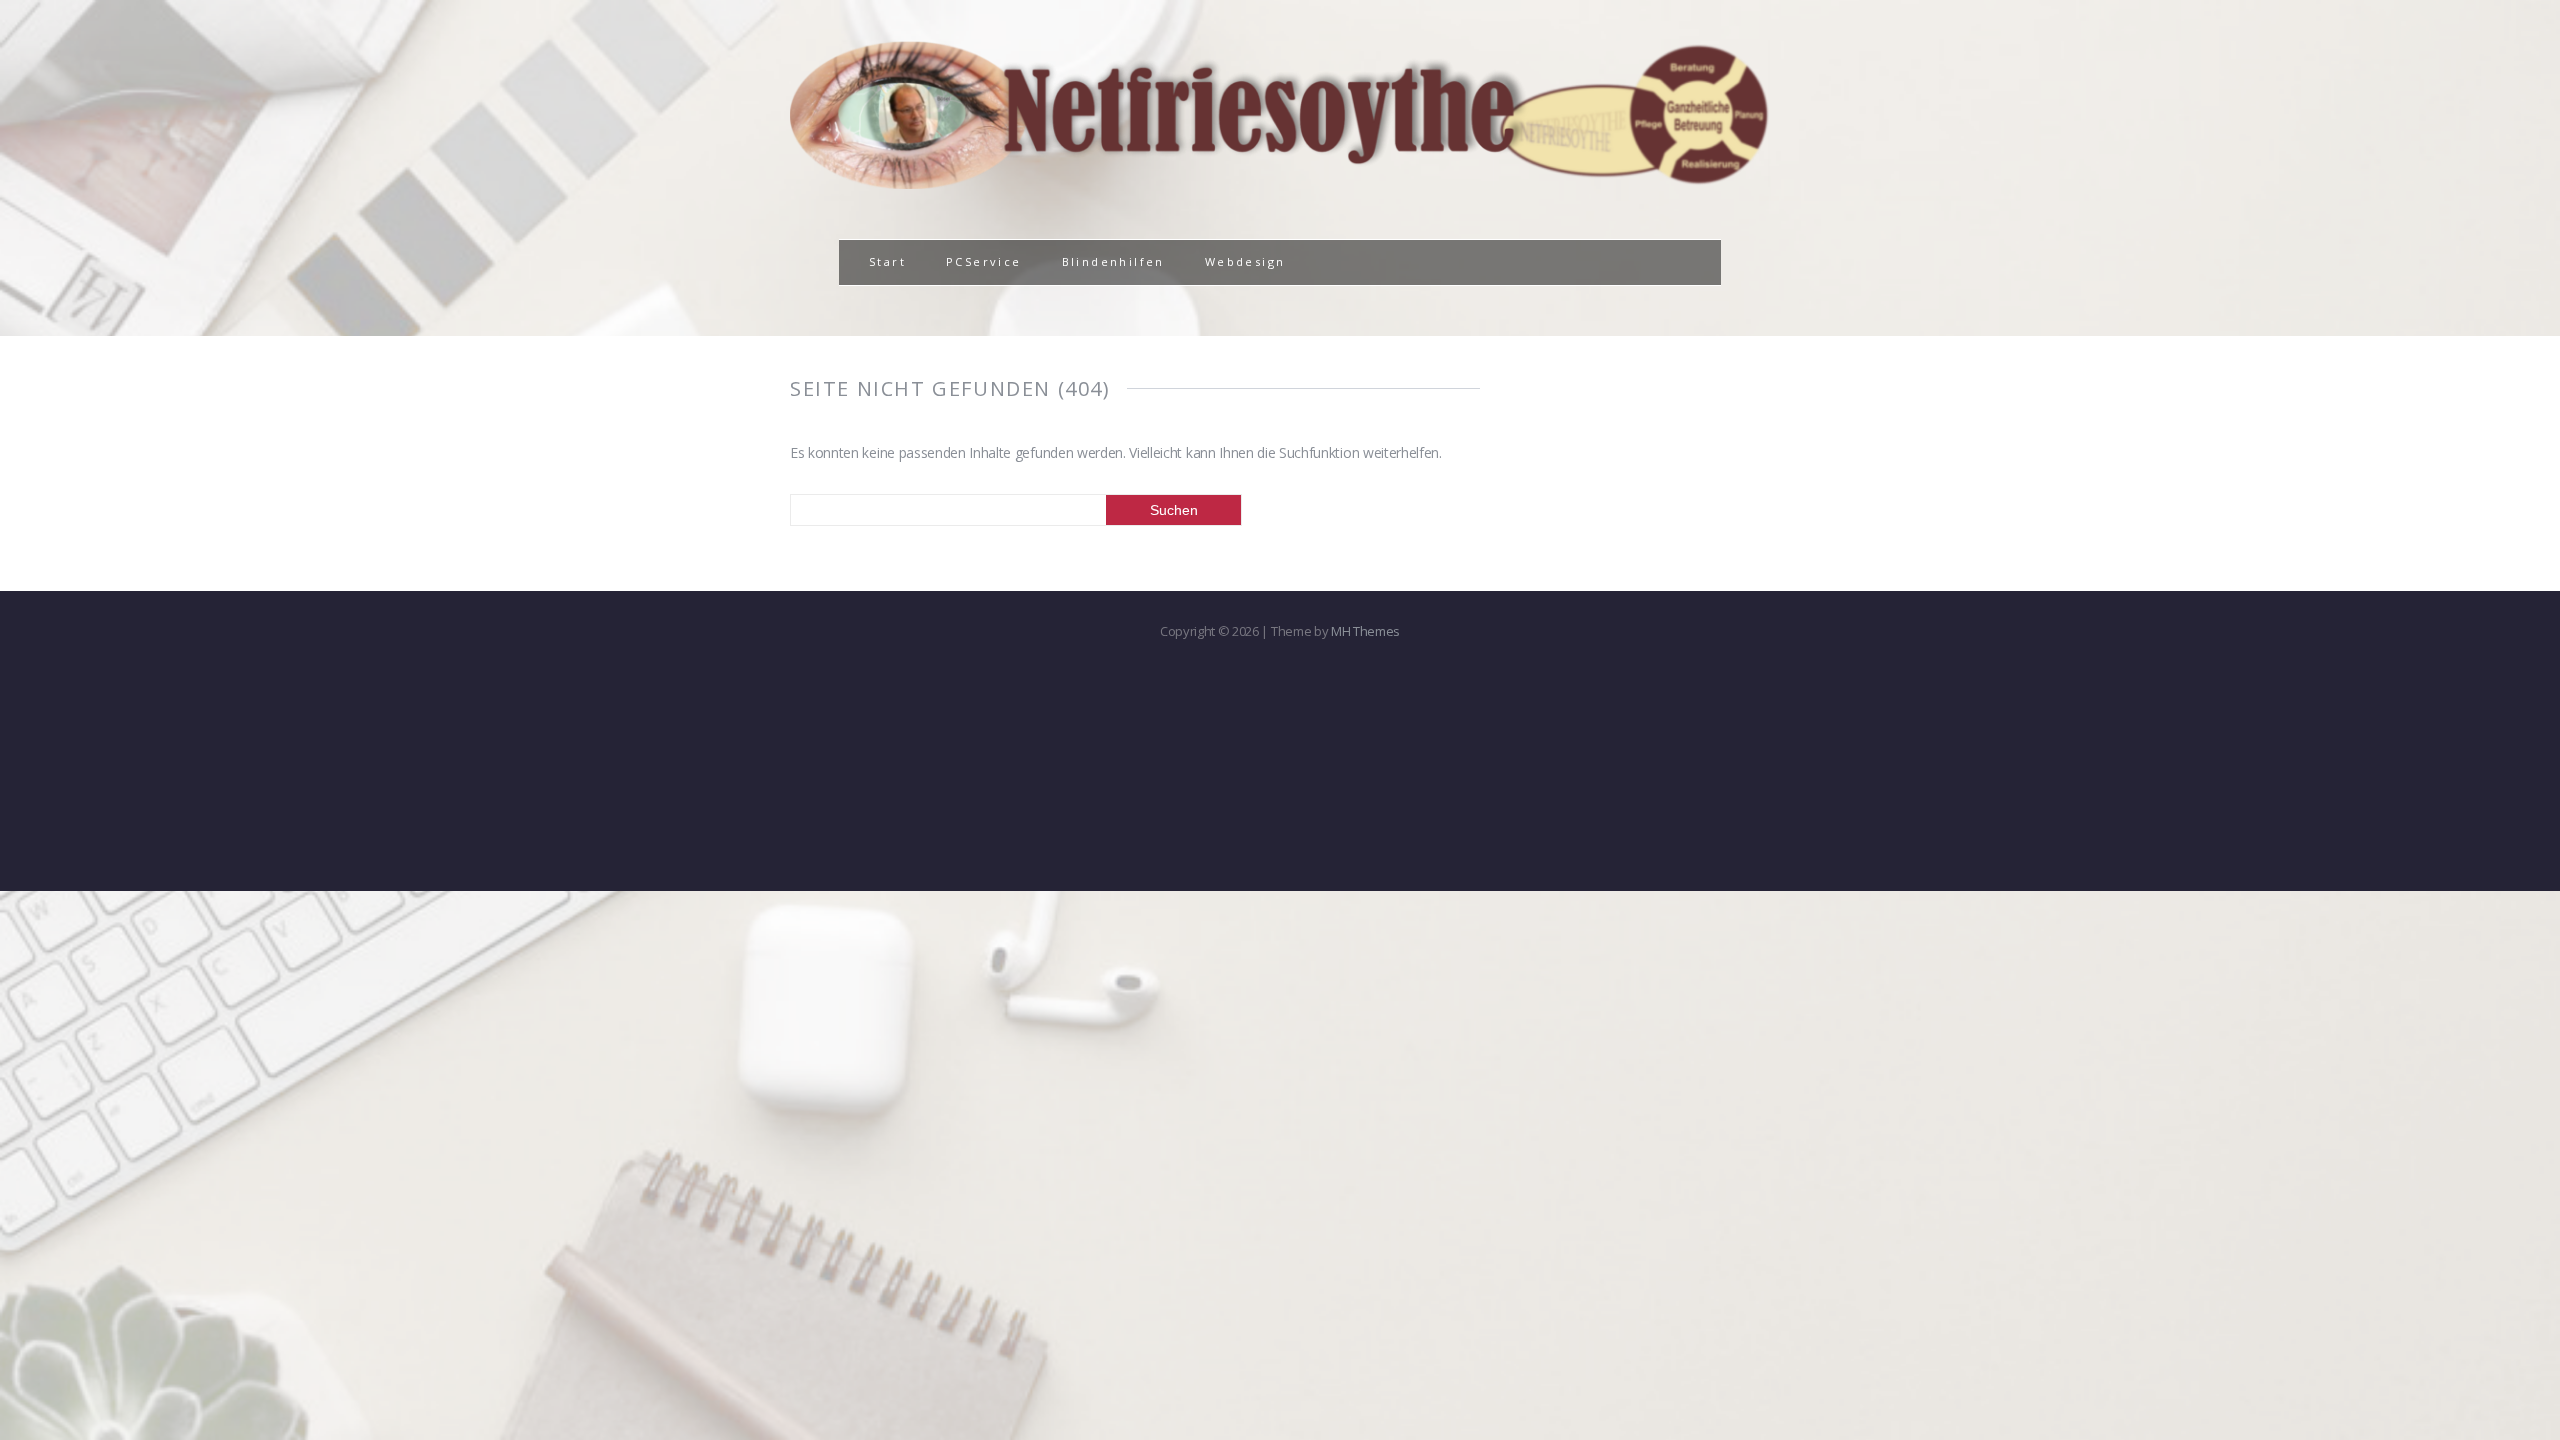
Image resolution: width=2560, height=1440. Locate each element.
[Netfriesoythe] (1280, 177)
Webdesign (1245, 261)
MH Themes (1365, 631)
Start (887, 261)
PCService (984, 261)
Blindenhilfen (1113, 261)
